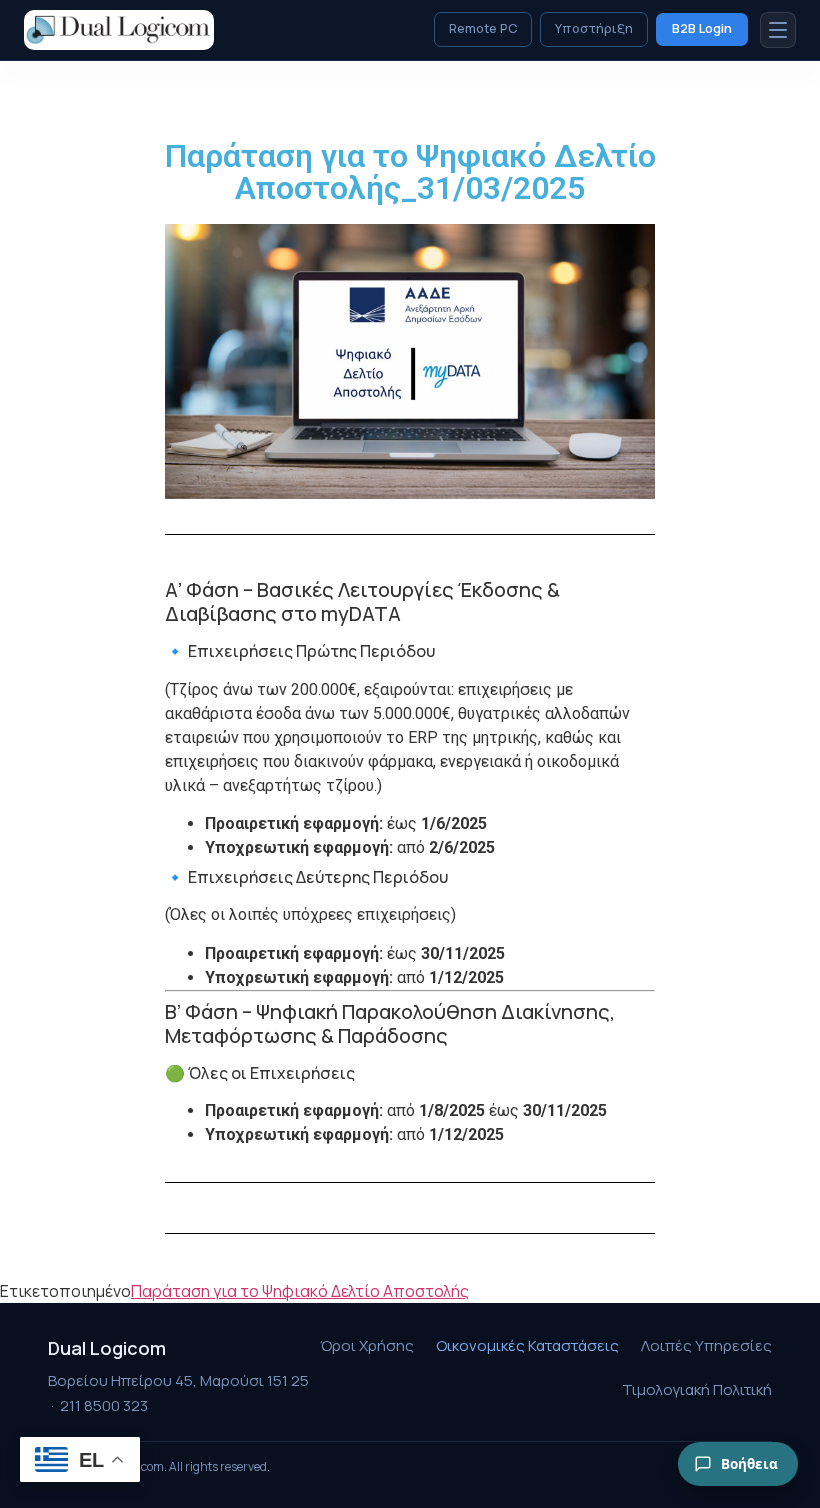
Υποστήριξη (594, 28)
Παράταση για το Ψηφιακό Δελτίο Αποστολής (300, 1291)
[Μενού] (778, 30)
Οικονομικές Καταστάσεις (527, 1345)
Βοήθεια (749, 1464)
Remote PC (483, 28)
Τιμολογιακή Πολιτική (697, 1389)
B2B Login (702, 28)
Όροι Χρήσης (367, 1345)
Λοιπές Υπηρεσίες (706, 1345)
